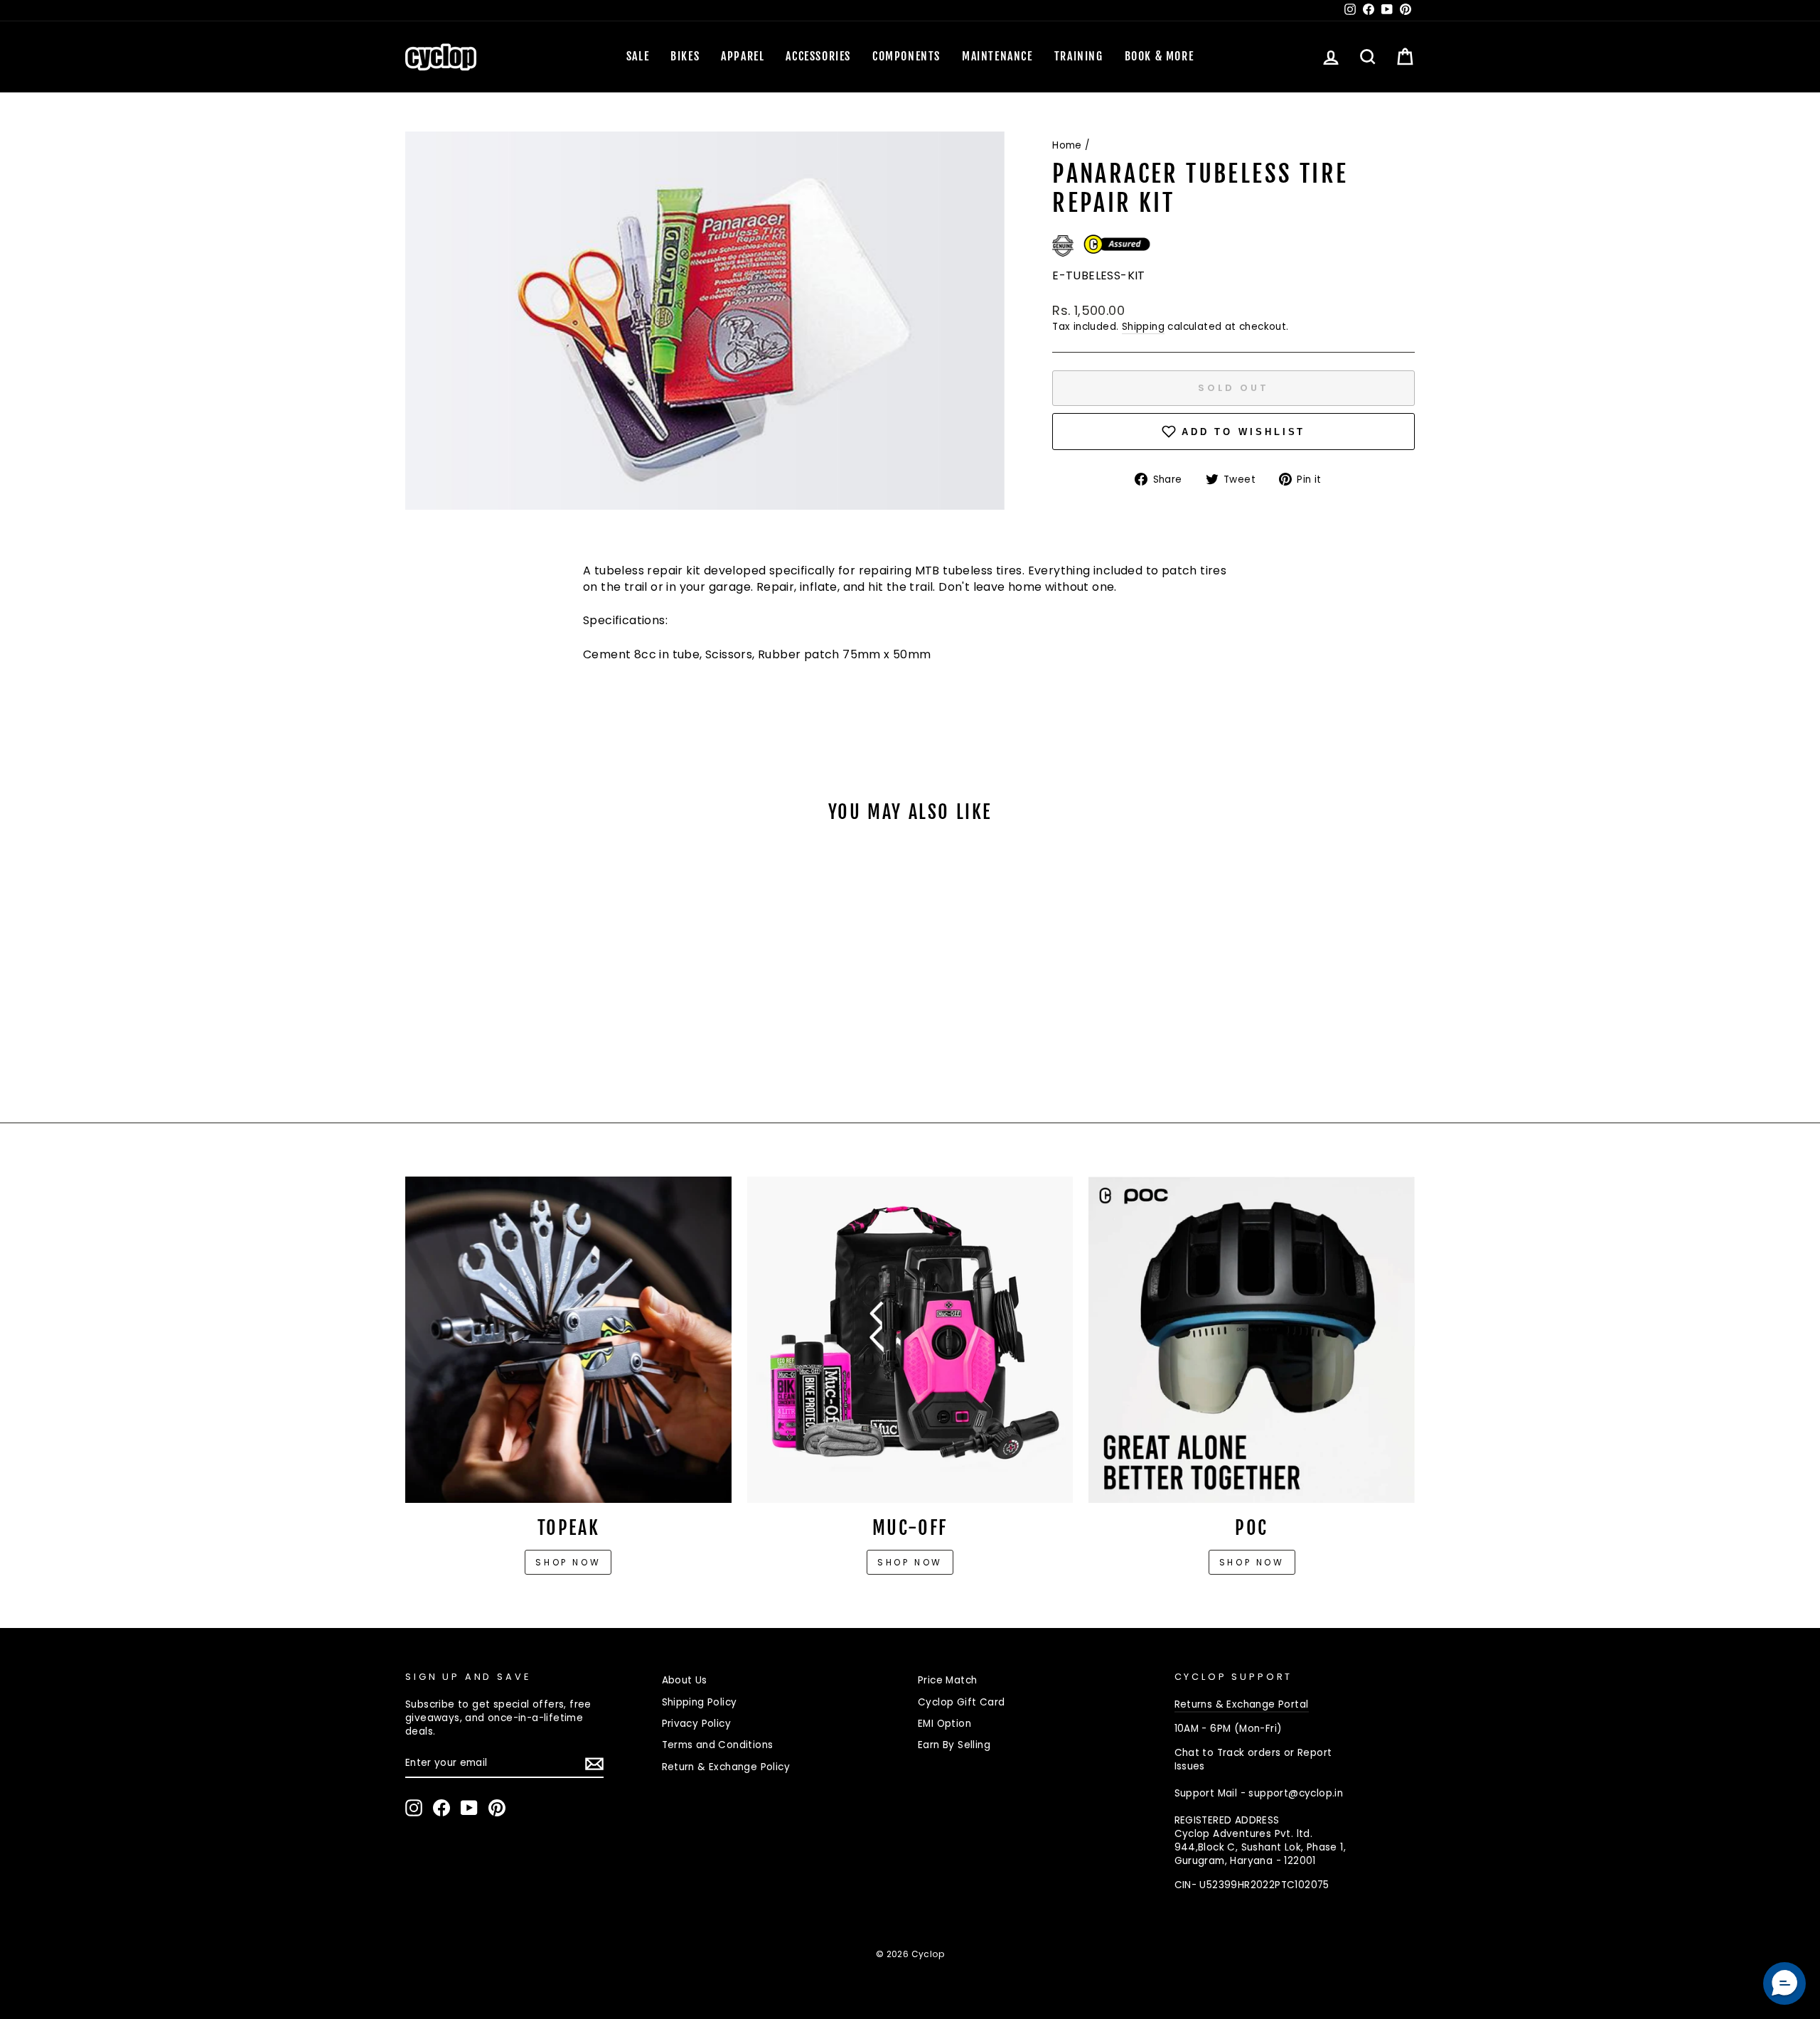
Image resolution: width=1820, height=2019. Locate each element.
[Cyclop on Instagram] (414, 1808)
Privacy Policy (697, 1724)
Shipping (1143, 327)
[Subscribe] (594, 1764)
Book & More (1160, 56)
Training (1079, 56)
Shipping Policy (700, 1702)
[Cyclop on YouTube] (469, 1808)
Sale (638, 56)
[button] (1784, 1983)
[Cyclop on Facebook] (441, 1808)
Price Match (947, 1680)
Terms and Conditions (718, 1745)
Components (906, 56)
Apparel (743, 56)
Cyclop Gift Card (961, 1702)
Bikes (685, 56)
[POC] (1252, 1340)
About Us (685, 1680)
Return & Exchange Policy (726, 1767)
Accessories (818, 56)
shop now (1252, 1562)
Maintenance (997, 56)
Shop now (568, 1562)
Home (1067, 145)
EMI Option (944, 1724)
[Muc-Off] (910, 1340)
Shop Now (910, 1562)
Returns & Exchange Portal (1242, 1704)
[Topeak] (568, 1340)
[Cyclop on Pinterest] (497, 1808)
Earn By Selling (954, 1745)
